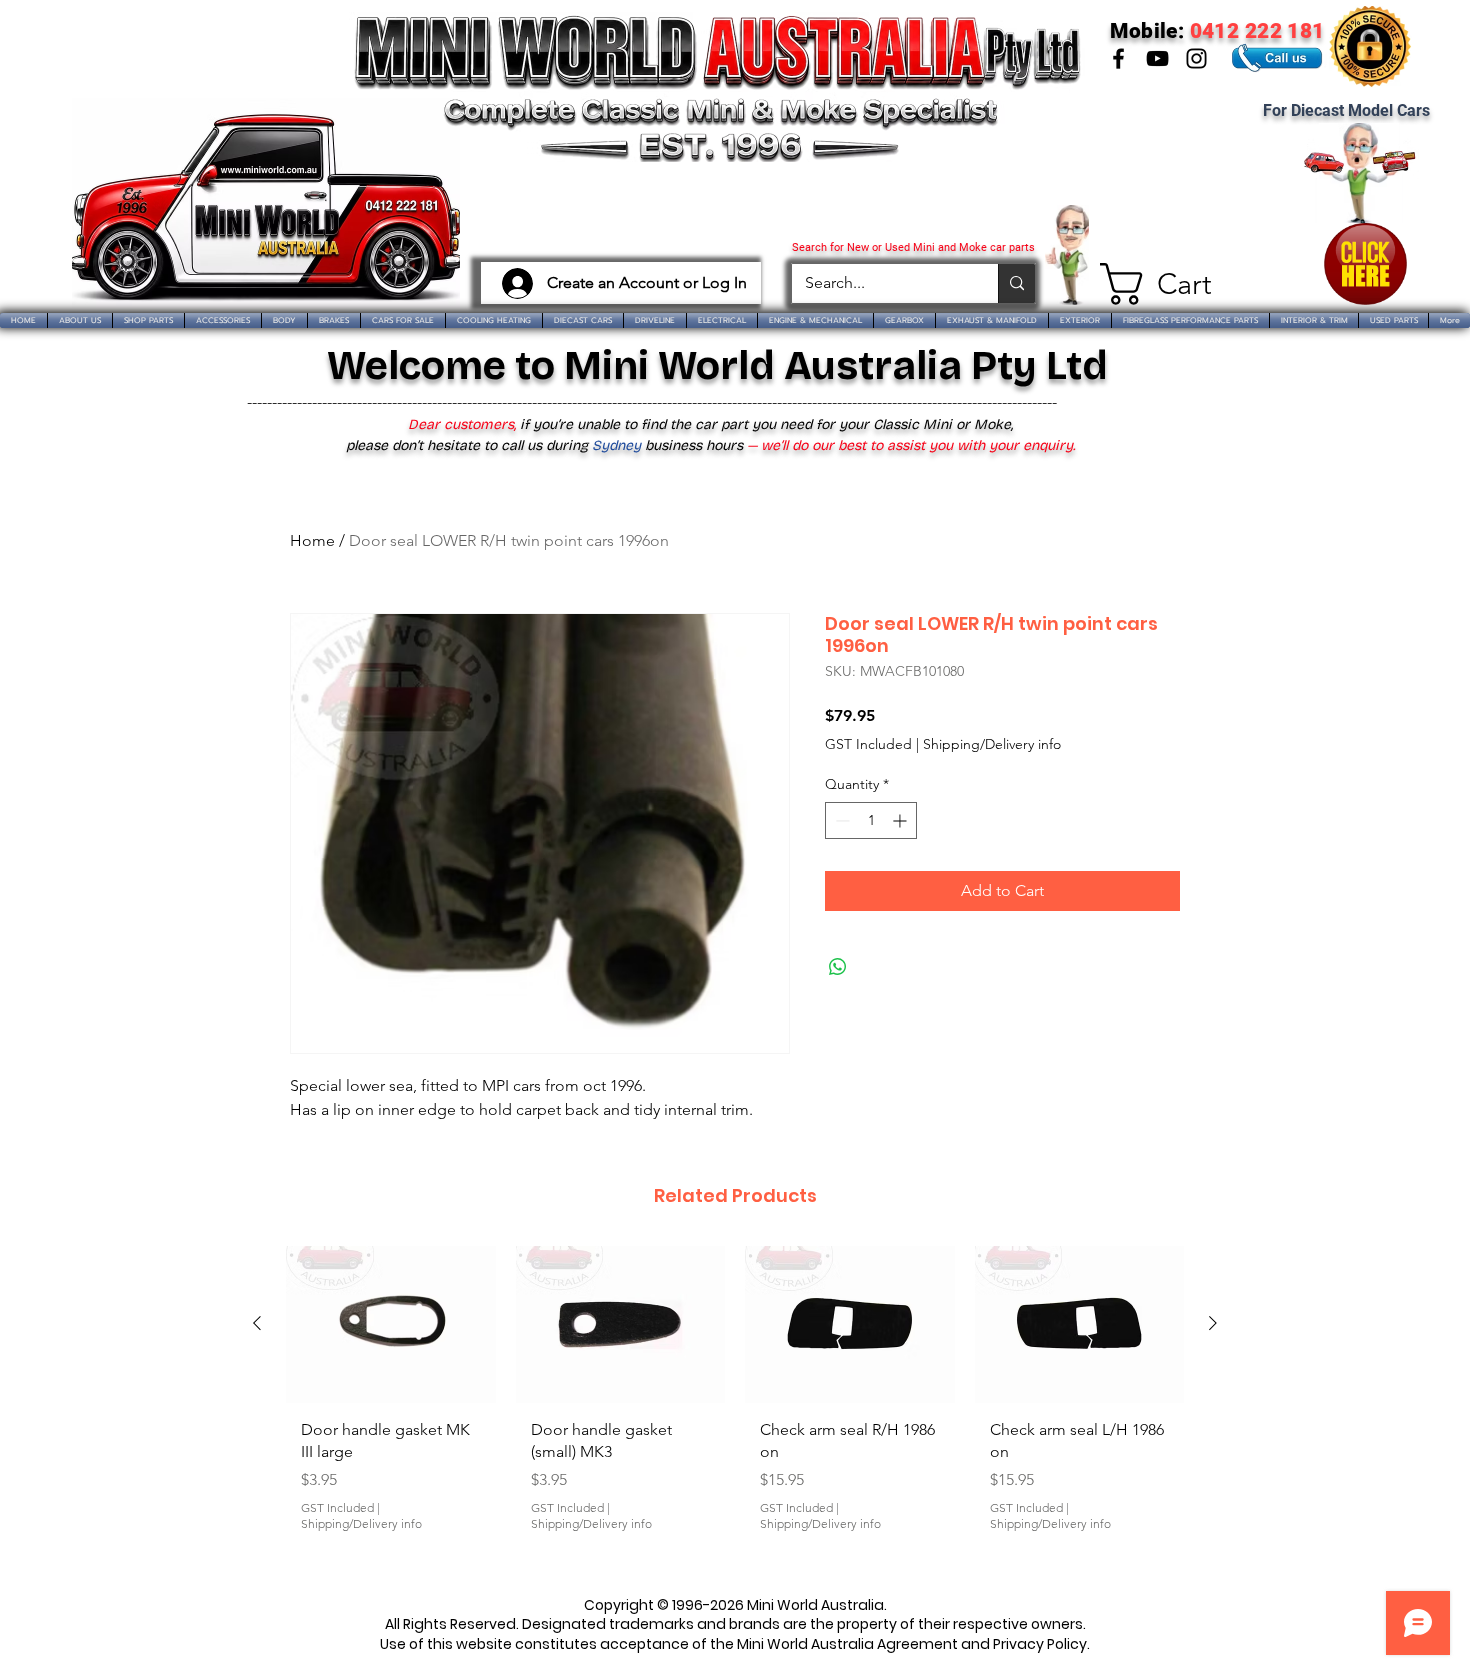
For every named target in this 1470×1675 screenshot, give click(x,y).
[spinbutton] (871, 820)
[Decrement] (840, 820)
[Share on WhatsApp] (838, 967)
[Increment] (901, 820)
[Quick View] (391, 1324)
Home (312, 540)
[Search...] (1016, 283)
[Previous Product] (257, 1323)
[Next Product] (1213, 1323)
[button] (1147, 284)
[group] (735, 1408)
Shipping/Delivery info (992, 744)
